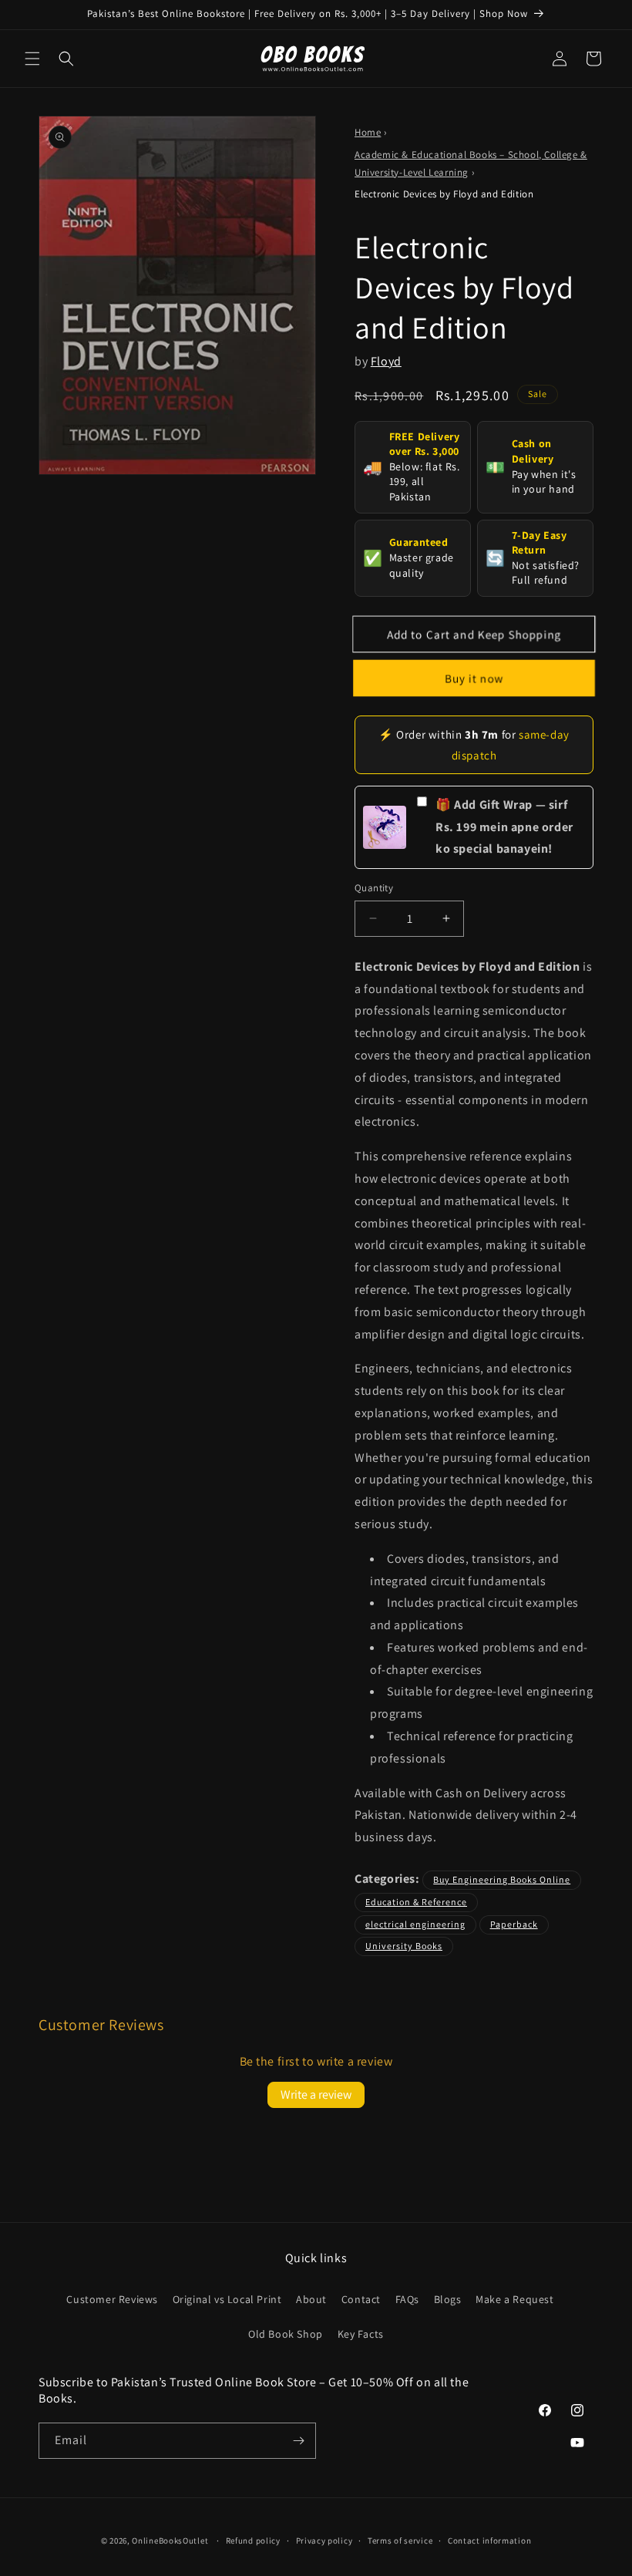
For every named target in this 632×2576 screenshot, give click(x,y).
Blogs (448, 2299)
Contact (361, 2299)
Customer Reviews (112, 2299)
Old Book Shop (286, 2334)
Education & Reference (416, 1902)
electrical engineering (415, 1924)
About (311, 2299)
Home (368, 132)
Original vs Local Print (227, 2299)
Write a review (316, 2094)
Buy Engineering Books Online (502, 1879)
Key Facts (361, 2334)
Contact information (489, 2541)
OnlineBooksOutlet (170, 2541)
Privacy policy (324, 2541)
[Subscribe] (298, 2441)
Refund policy (253, 2541)
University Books (404, 1946)
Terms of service (400, 2541)
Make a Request (514, 2299)
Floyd (386, 361)
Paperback (514, 1924)
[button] (32, 59)
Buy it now (474, 678)
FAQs (407, 2299)
